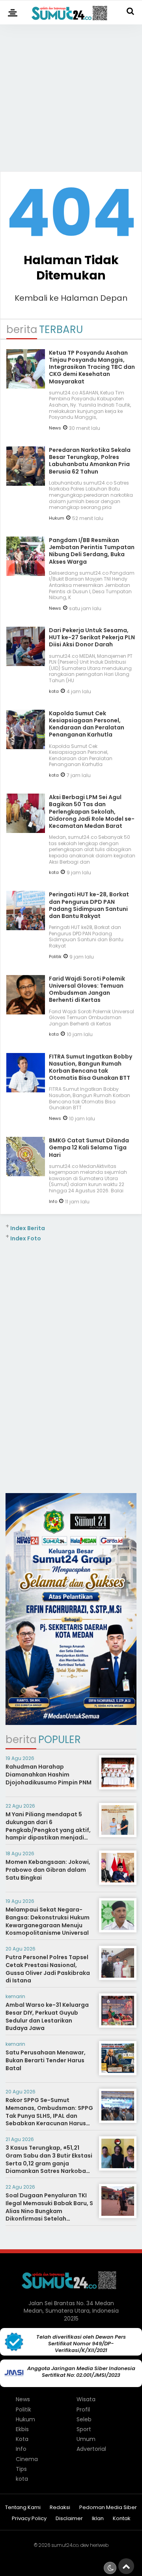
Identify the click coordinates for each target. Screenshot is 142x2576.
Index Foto (26, 1238)
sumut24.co (65, 2545)
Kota (22, 2439)
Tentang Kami (23, 2508)
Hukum (57, 518)
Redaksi (60, 2508)
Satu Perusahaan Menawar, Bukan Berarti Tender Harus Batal (46, 2060)
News (55, 428)
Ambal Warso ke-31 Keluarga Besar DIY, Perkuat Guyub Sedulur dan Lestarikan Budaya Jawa (47, 2016)
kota (54, 691)
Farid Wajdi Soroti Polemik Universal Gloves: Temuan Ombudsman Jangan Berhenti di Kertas (87, 989)
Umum (86, 2439)
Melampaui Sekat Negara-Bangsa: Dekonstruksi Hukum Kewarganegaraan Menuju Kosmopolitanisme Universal (48, 1921)
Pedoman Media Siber (108, 2508)
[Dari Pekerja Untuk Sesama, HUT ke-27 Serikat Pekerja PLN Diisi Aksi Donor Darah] (26, 663)
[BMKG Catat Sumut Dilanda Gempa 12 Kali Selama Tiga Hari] (26, 1173)
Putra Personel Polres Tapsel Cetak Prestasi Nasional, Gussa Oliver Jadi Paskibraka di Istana (48, 1969)
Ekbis (22, 2429)
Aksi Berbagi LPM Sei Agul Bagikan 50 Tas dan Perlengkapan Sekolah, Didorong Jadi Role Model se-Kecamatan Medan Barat (92, 811)
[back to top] (126, 2566)
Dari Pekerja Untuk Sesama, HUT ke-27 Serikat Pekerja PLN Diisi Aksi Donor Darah (92, 637)
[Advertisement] (71, 94)
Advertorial (91, 2449)
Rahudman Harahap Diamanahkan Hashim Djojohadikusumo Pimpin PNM (49, 1774)
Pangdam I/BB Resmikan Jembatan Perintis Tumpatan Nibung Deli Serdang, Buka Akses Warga (92, 551)
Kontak (122, 2519)
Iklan (98, 2519)
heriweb (99, 2545)
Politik (55, 957)
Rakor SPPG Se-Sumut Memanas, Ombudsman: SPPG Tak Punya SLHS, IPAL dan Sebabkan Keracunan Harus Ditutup (49, 2115)
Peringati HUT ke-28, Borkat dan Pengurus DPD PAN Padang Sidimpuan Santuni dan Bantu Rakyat (89, 905)
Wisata (86, 2399)
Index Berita (28, 1228)
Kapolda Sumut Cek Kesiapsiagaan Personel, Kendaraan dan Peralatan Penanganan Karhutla (87, 724)
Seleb (84, 2419)
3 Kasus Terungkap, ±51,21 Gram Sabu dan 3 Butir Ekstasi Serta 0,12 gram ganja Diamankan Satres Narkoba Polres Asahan (49, 2163)
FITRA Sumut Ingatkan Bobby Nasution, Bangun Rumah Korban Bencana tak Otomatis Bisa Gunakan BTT (91, 1067)
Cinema (27, 2459)
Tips (21, 2469)
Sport (84, 2429)
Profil (83, 2409)
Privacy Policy (29, 2519)
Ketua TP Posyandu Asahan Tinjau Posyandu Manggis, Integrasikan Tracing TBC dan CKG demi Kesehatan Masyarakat (92, 367)
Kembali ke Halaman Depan (71, 298)
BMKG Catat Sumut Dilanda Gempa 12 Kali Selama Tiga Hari (89, 1147)
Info (53, 1201)
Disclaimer (69, 2519)
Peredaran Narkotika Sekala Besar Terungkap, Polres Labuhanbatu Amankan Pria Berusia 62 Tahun (90, 461)
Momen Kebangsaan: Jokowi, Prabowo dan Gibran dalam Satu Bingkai (48, 1870)
